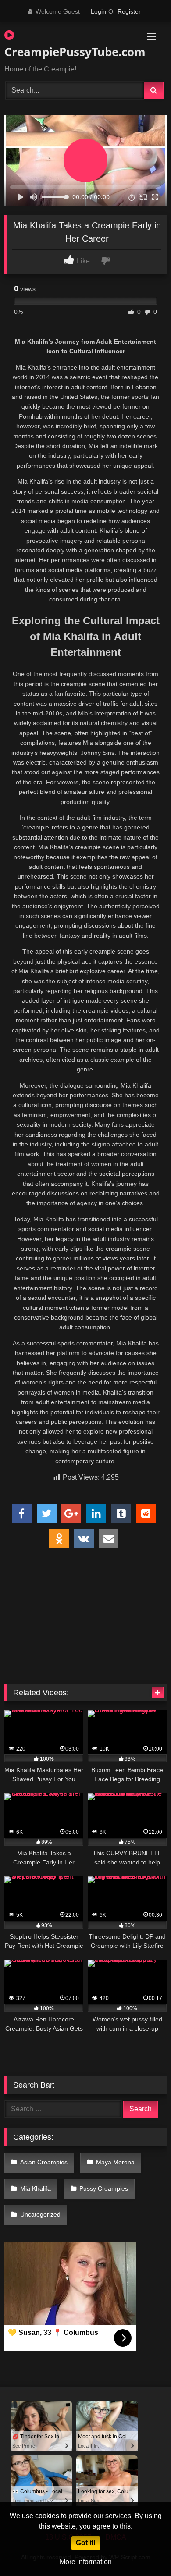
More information (86, 2562)
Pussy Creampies (104, 2188)
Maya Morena (115, 2162)
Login (98, 11)
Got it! (86, 2543)
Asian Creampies (44, 2162)
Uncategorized (40, 2214)
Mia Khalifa (36, 2188)
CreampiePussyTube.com (60, 52)
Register (129, 11)
